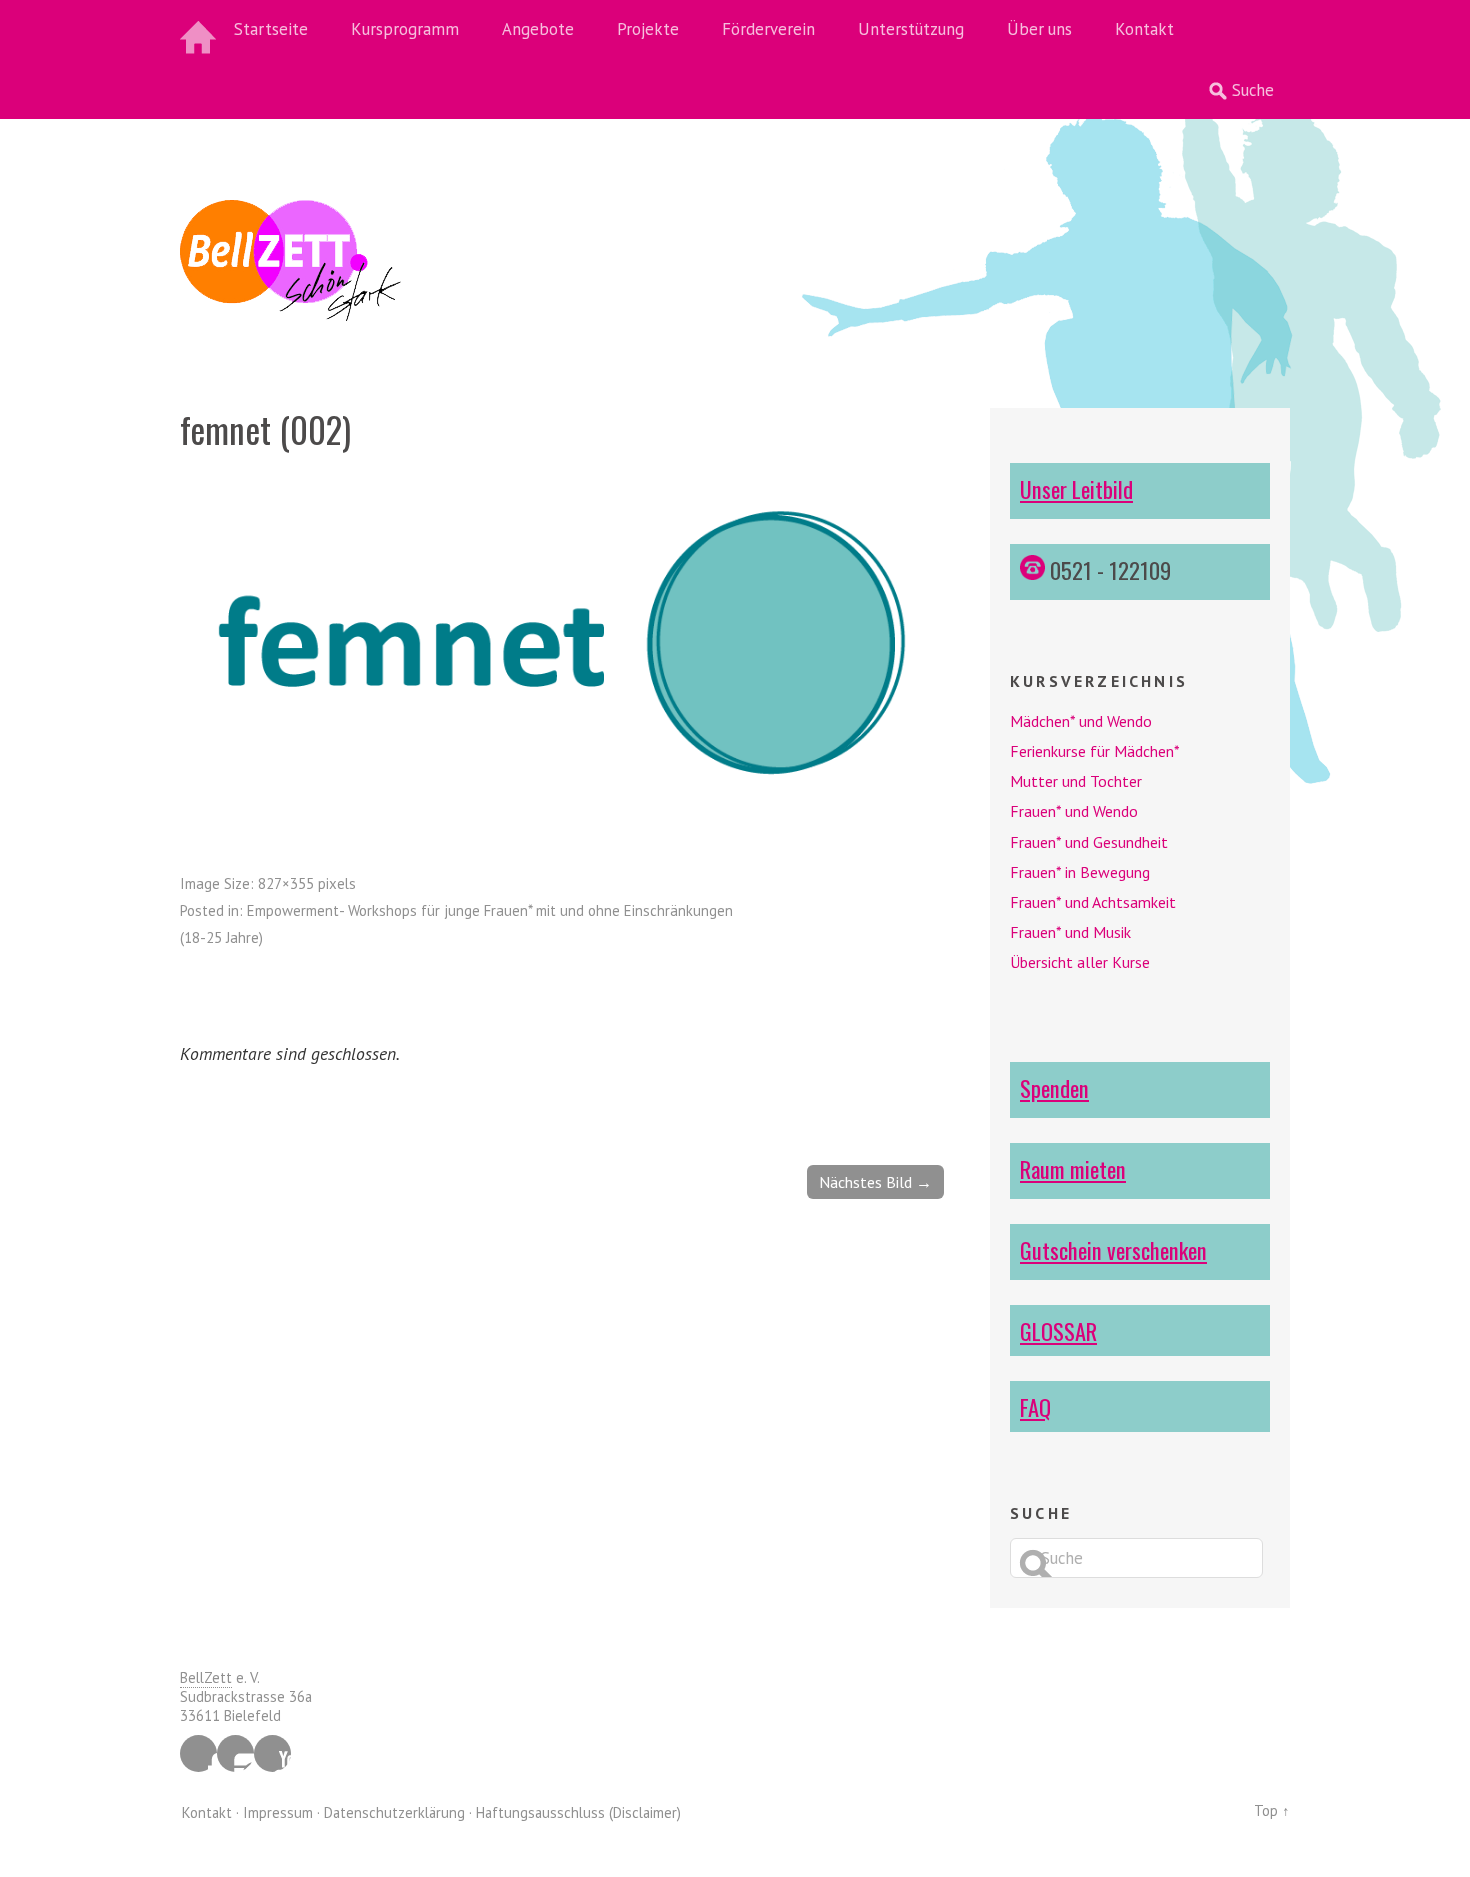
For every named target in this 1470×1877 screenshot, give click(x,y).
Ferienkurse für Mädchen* (1095, 751)
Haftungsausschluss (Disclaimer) (578, 1812)
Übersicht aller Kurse (1080, 962)
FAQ (1035, 1406)
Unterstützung (911, 29)
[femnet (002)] (562, 801)
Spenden (1054, 1087)
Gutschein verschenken (1113, 1249)
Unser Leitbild (1076, 488)
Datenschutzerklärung (394, 1812)
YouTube (272, 1753)
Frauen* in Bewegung (1080, 872)
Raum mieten (1073, 1168)
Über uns (1039, 29)
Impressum (278, 1812)
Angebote (538, 29)
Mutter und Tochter (1076, 781)
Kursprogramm (405, 29)
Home (200, 30)
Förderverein (768, 29)
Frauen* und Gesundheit (1089, 842)
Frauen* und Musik (1070, 932)
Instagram (235, 1753)
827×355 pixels (307, 883)
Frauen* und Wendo (1074, 811)
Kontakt (1144, 29)
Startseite (271, 29)
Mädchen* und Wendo (1081, 721)
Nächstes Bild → (875, 1182)
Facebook (198, 1753)
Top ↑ (1272, 1810)
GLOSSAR (1058, 1330)
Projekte (648, 29)
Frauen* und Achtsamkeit (1093, 902)
